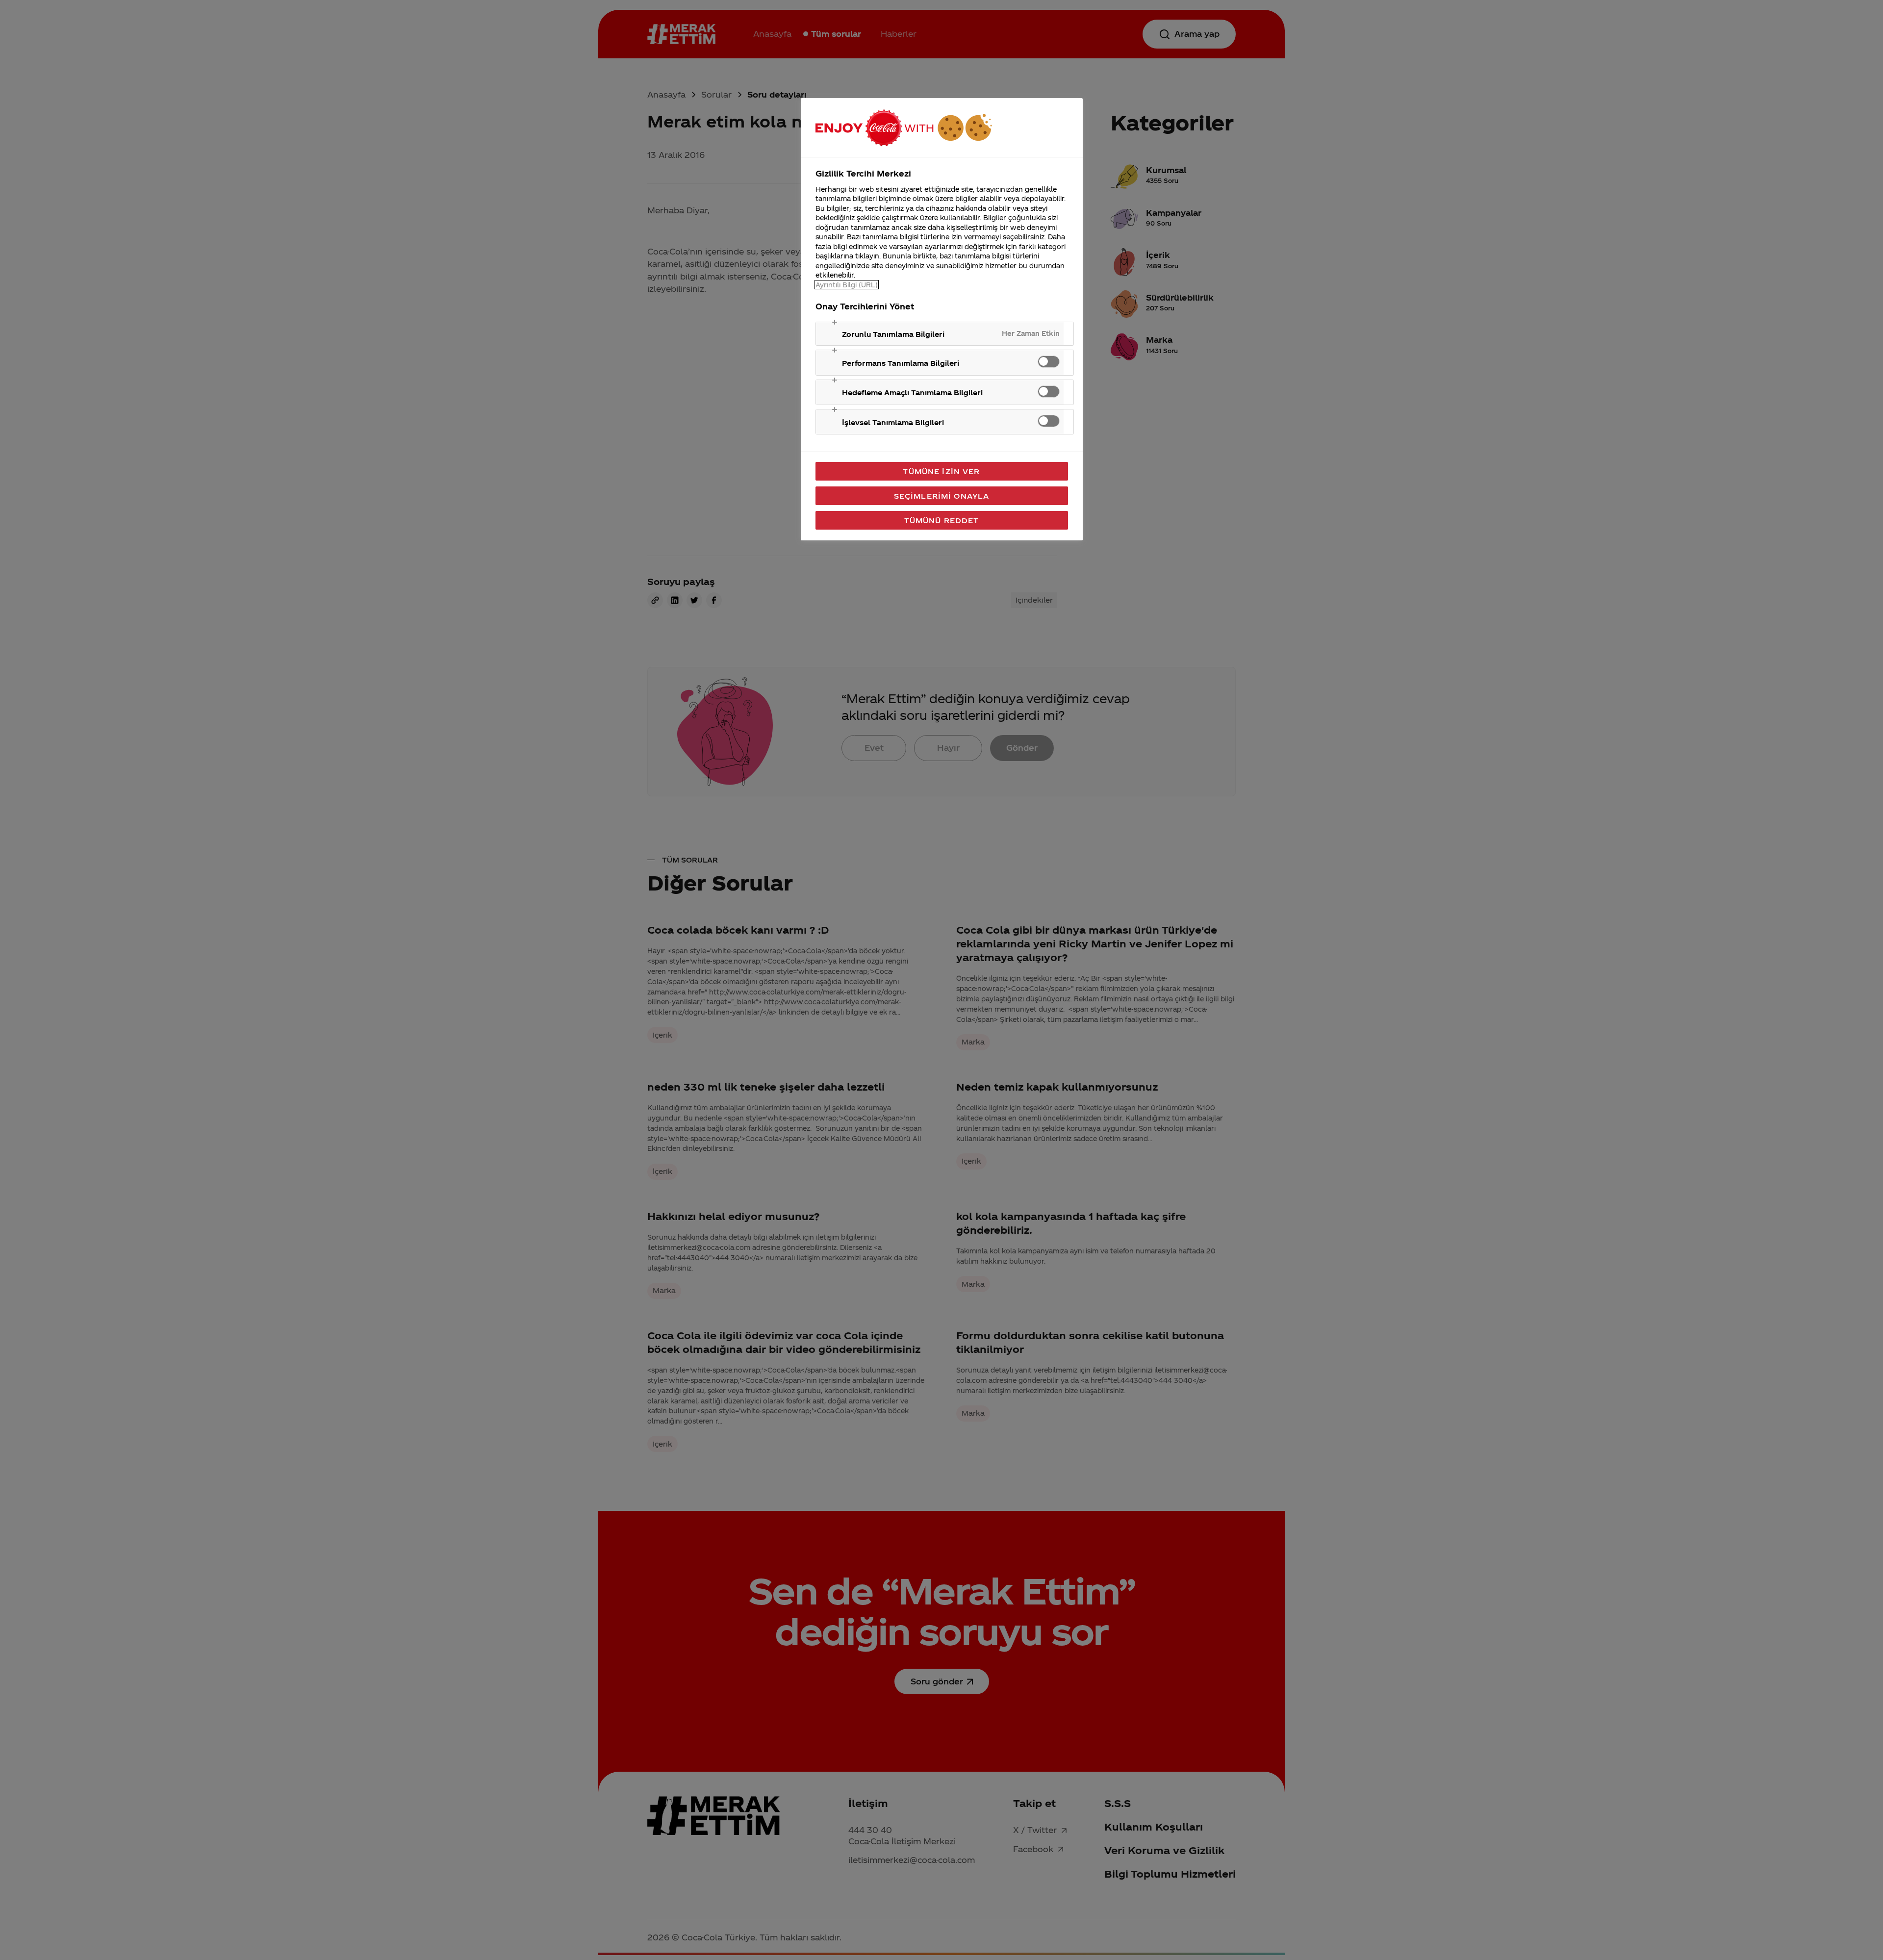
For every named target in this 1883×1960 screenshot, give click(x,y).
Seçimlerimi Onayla (942, 496)
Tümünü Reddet (942, 520)
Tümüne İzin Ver (941, 471)
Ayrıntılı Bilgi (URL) (847, 285)
